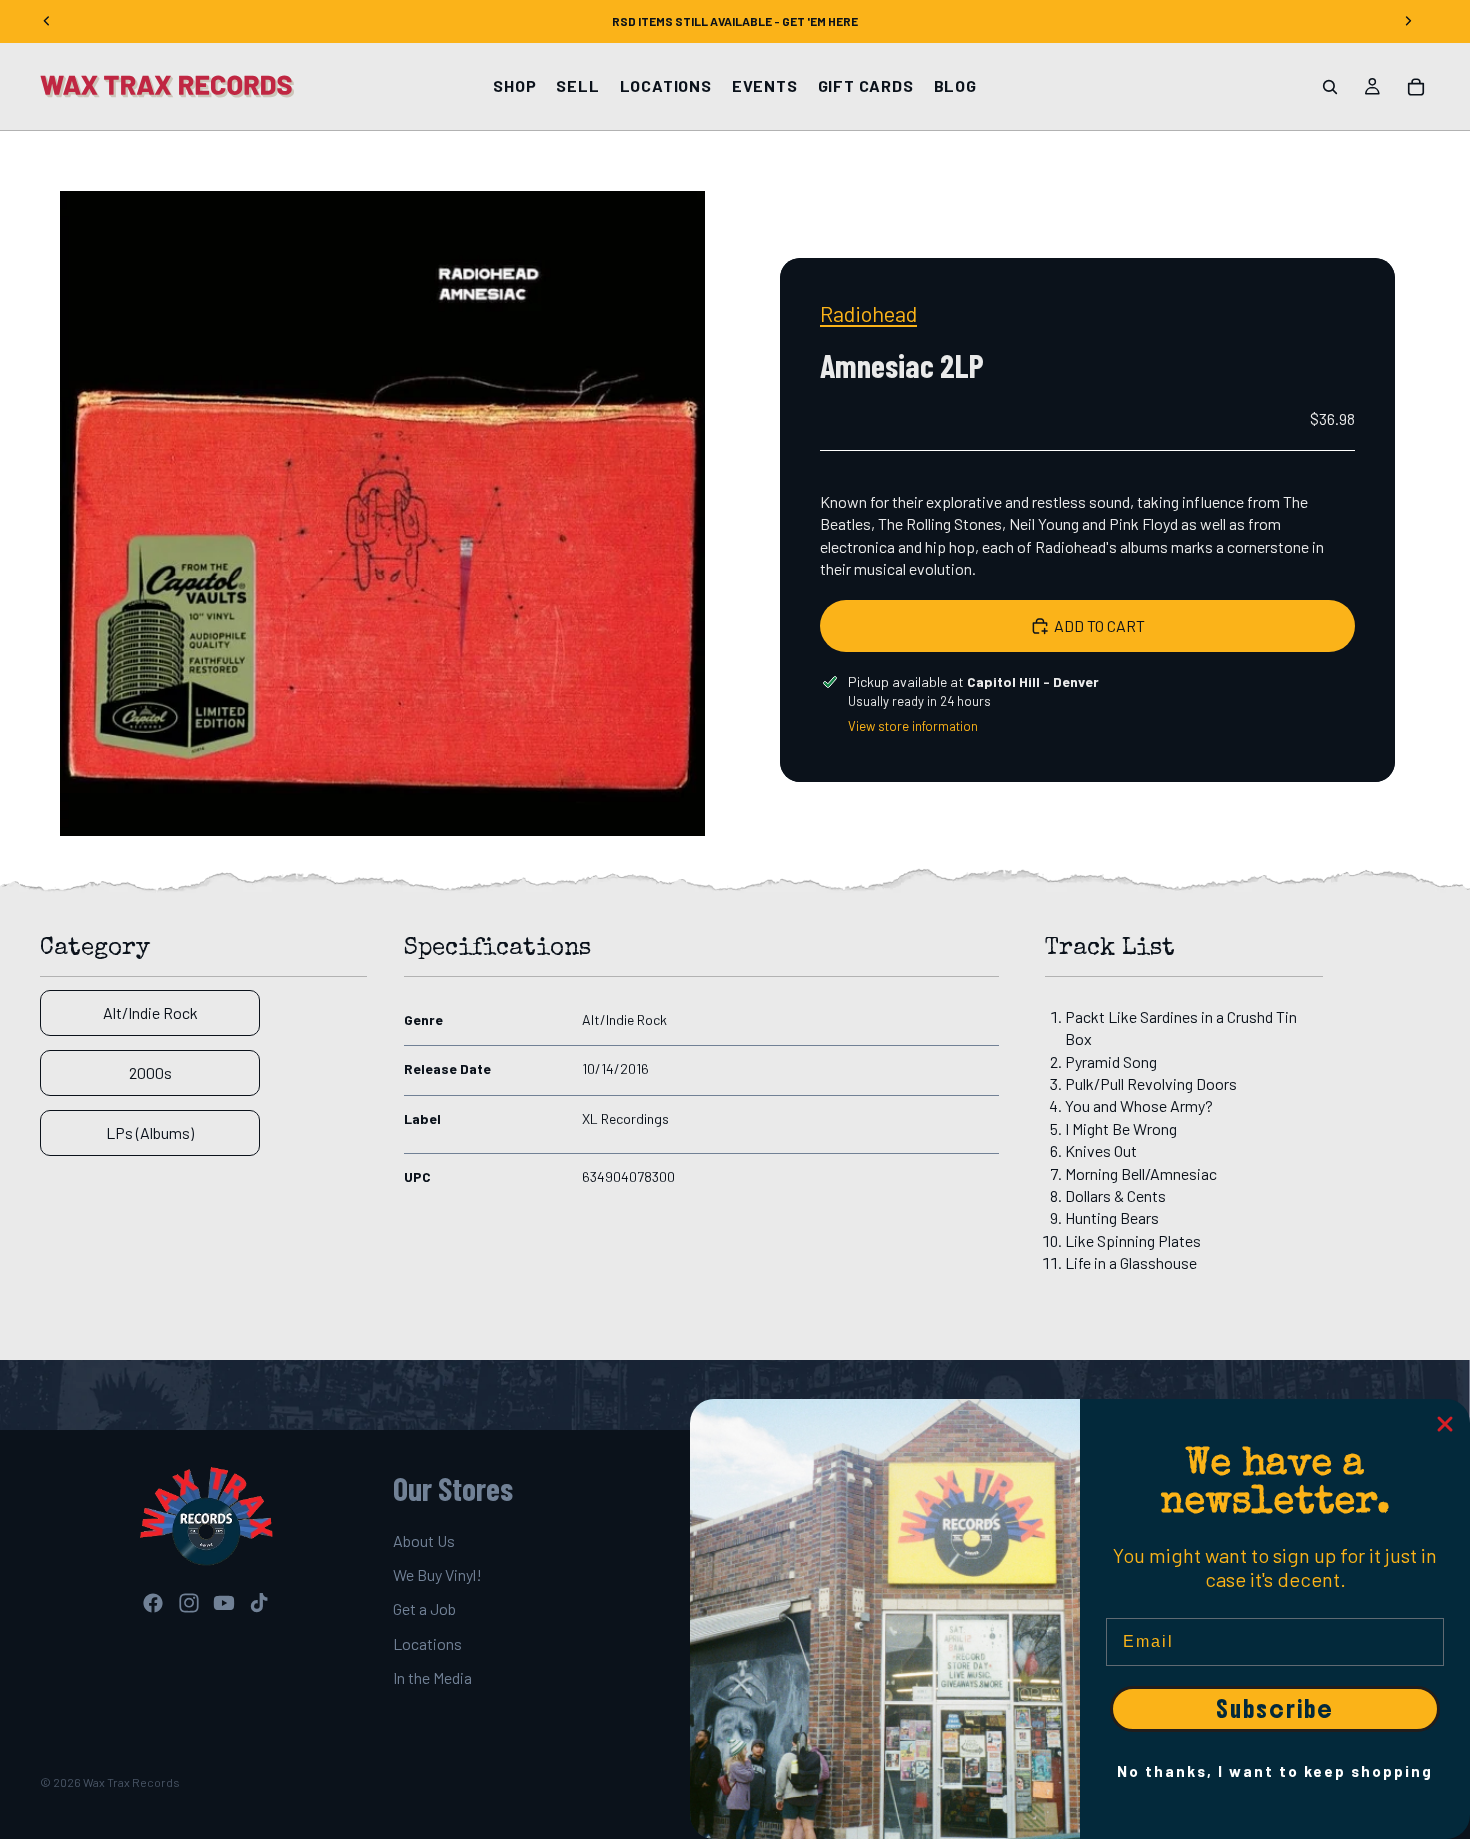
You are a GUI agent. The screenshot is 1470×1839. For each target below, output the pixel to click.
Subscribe (1275, 1709)
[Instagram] (189, 1604)
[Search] (1330, 87)
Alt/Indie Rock (150, 1012)
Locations (427, 1643)
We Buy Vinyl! (437, 1574)
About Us (424, 1540)
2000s (150, 1072)
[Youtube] (224, 1604)
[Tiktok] (259, 1604)
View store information (913, 726)
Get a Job (424, 1609)
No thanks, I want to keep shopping (1275, 1771)
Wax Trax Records (131, 1782)
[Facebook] (153, 1604)
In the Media (432, 1678)
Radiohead (868, 313)
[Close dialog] (1445, 1424)
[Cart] (1416, 87)
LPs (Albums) (150, 1132)
